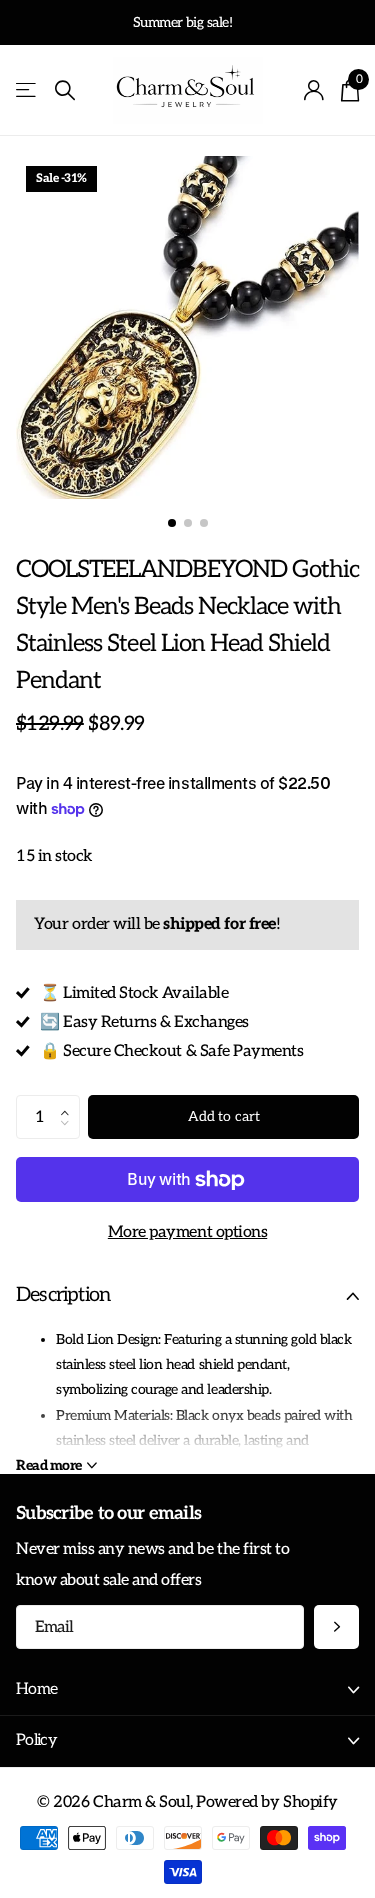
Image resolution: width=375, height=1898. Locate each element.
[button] (70, 1101)
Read (49, 1465)
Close (187, 1690)
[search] (65, 90)
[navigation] (172, 523)
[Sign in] (314, 90)
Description (63, 1295)
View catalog (27, 90)
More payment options (187, 1232)
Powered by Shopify (266, 1802)
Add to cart (223, 1116)
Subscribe (336, 1627)
